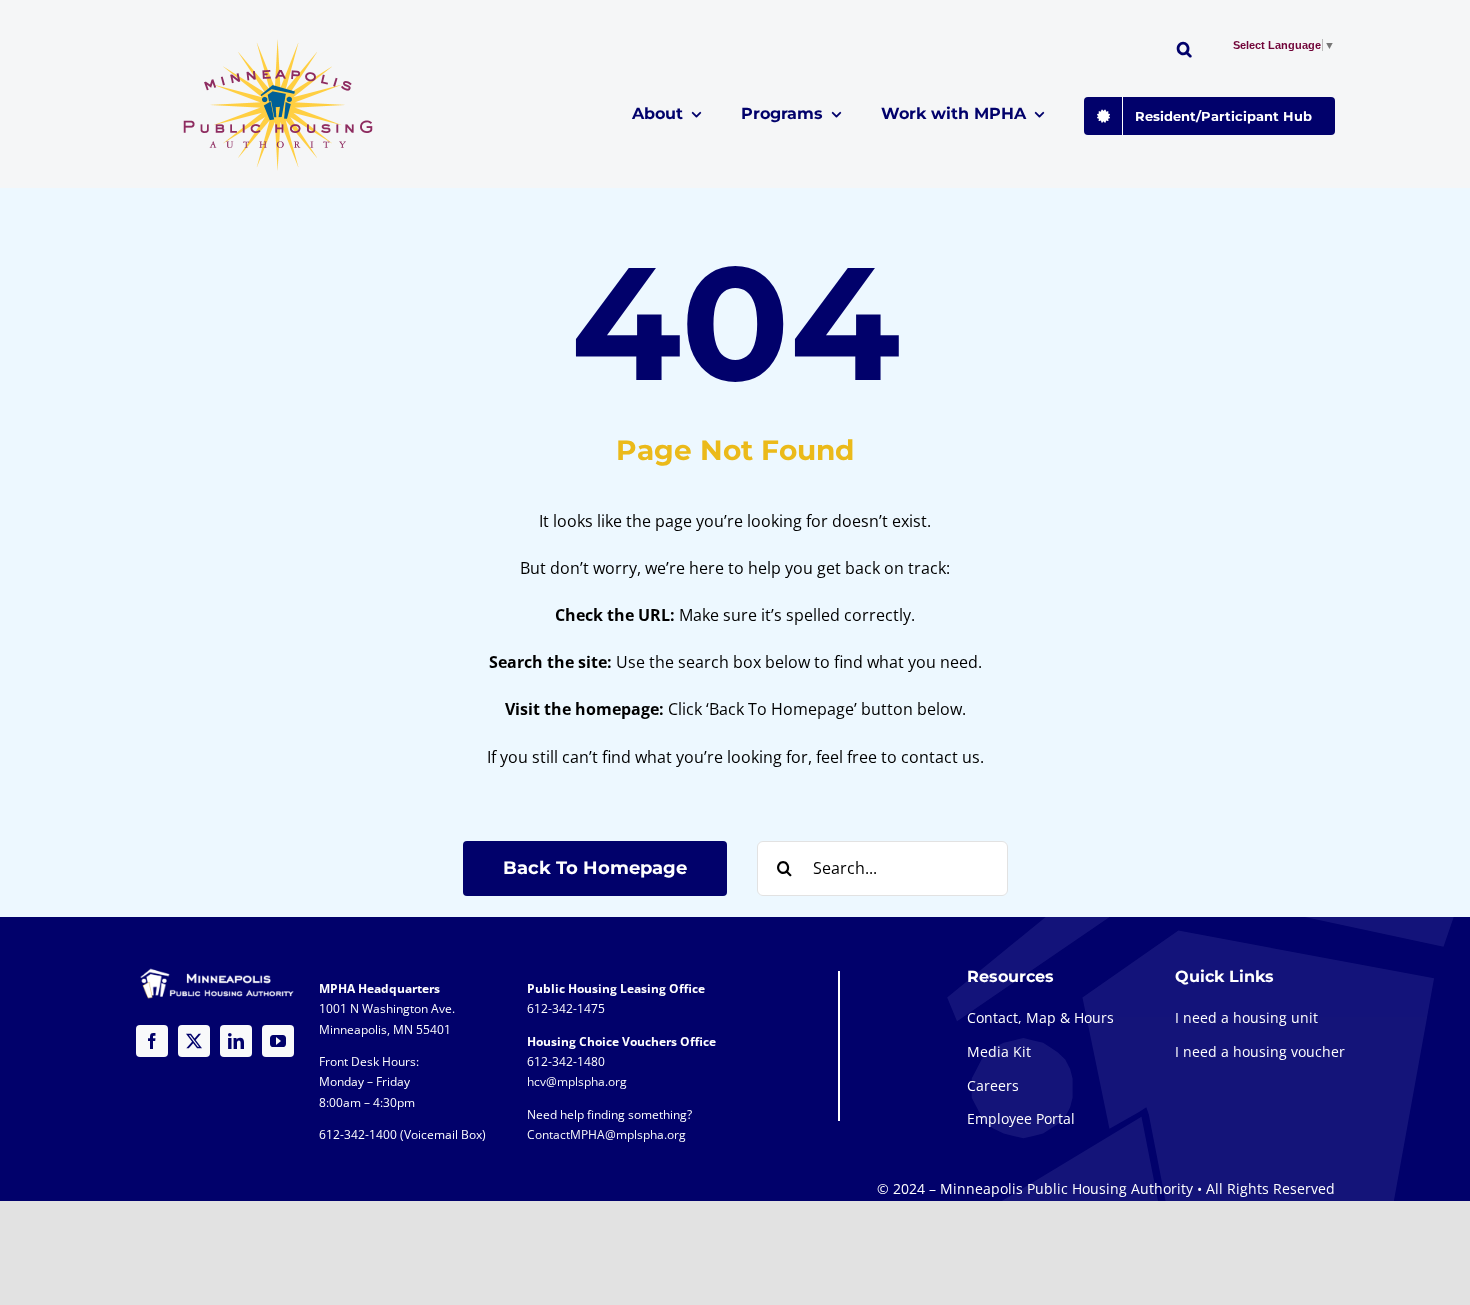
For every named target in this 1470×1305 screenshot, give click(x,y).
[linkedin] (236, 1041)
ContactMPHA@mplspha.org (606, 1134)
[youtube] (278, 1041)
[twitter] (194, 1041)
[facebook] (152, 1041)
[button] (1184, 52)
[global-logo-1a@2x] (279, 45)
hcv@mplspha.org (577, 1081)
